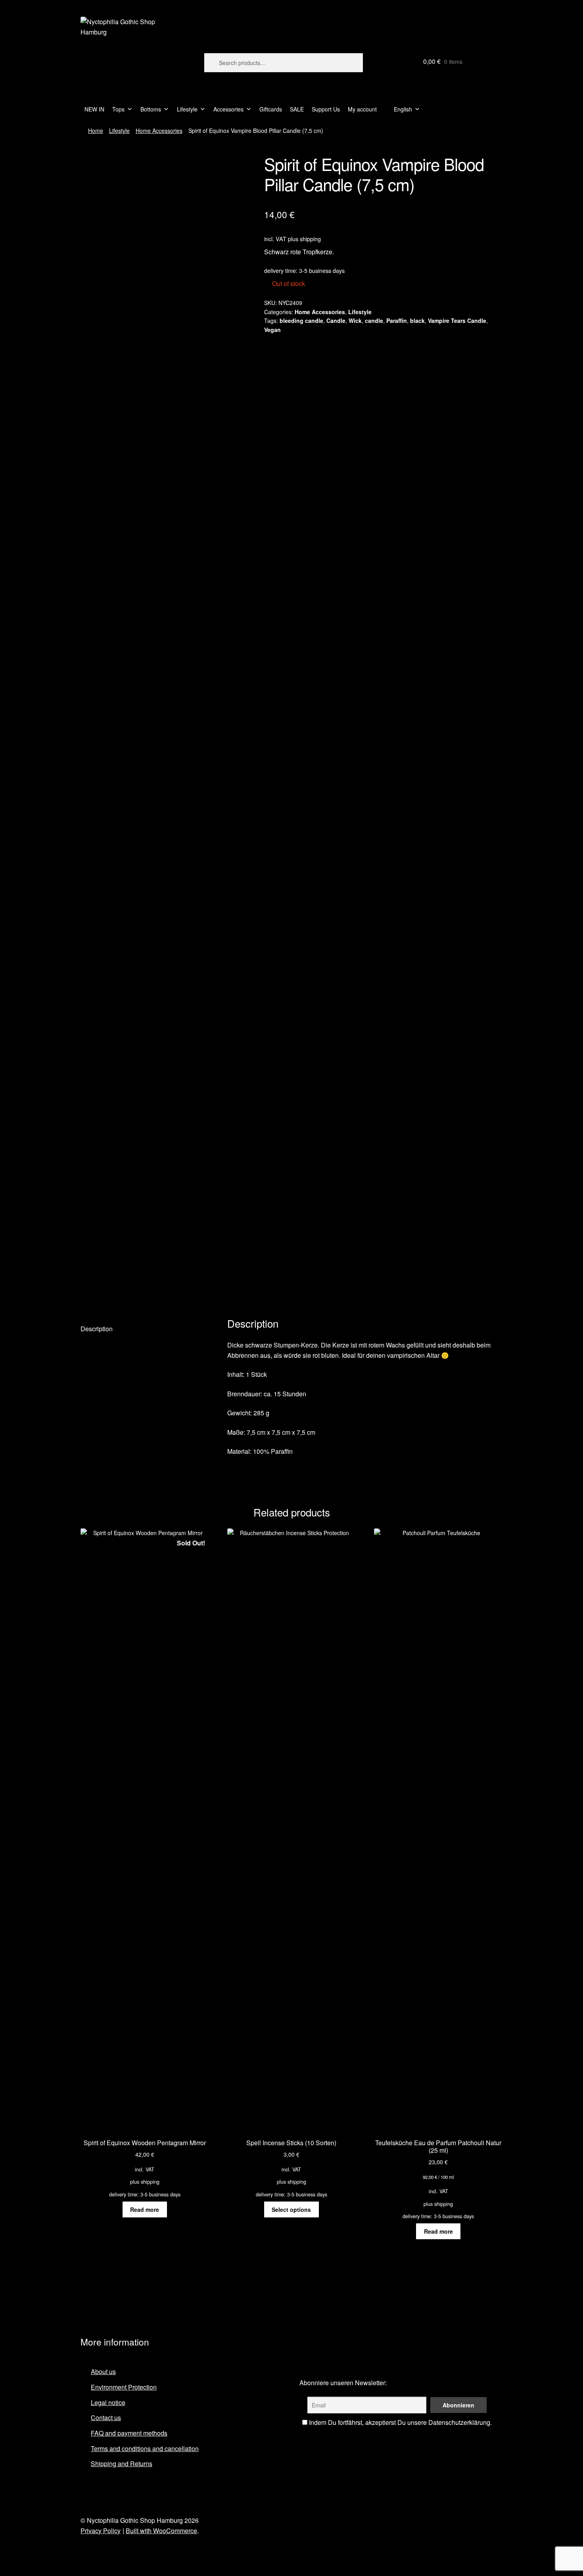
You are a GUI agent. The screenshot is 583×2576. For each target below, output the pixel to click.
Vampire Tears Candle (457, 321)
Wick (355, 321)
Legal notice (108, 2402)
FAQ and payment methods (129, 2433)
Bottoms (151, 109)
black (417, 321)
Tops (118, 109)
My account (362, 109)
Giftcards (271, 109)
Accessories (228, 109)
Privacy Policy (101, 2531)
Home (96, 131)
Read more (145, 2209)
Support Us (326, 109)
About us (103, 2372)
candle (374, 321)
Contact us (106, 2418)
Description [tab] (97, 1329)
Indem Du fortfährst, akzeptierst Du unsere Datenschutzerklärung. (400, 2422)
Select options (291, 2209)
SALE (297, 109)
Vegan (272, 330)
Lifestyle (187, 109)
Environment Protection (124, 2387)
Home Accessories (159, 131)
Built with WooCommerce (161, 2531)
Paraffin (397, 321)
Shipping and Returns (122, 2464)
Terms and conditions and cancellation (145, 2448)
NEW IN (94, 109)
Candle (336, 321)
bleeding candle (301, 321)
